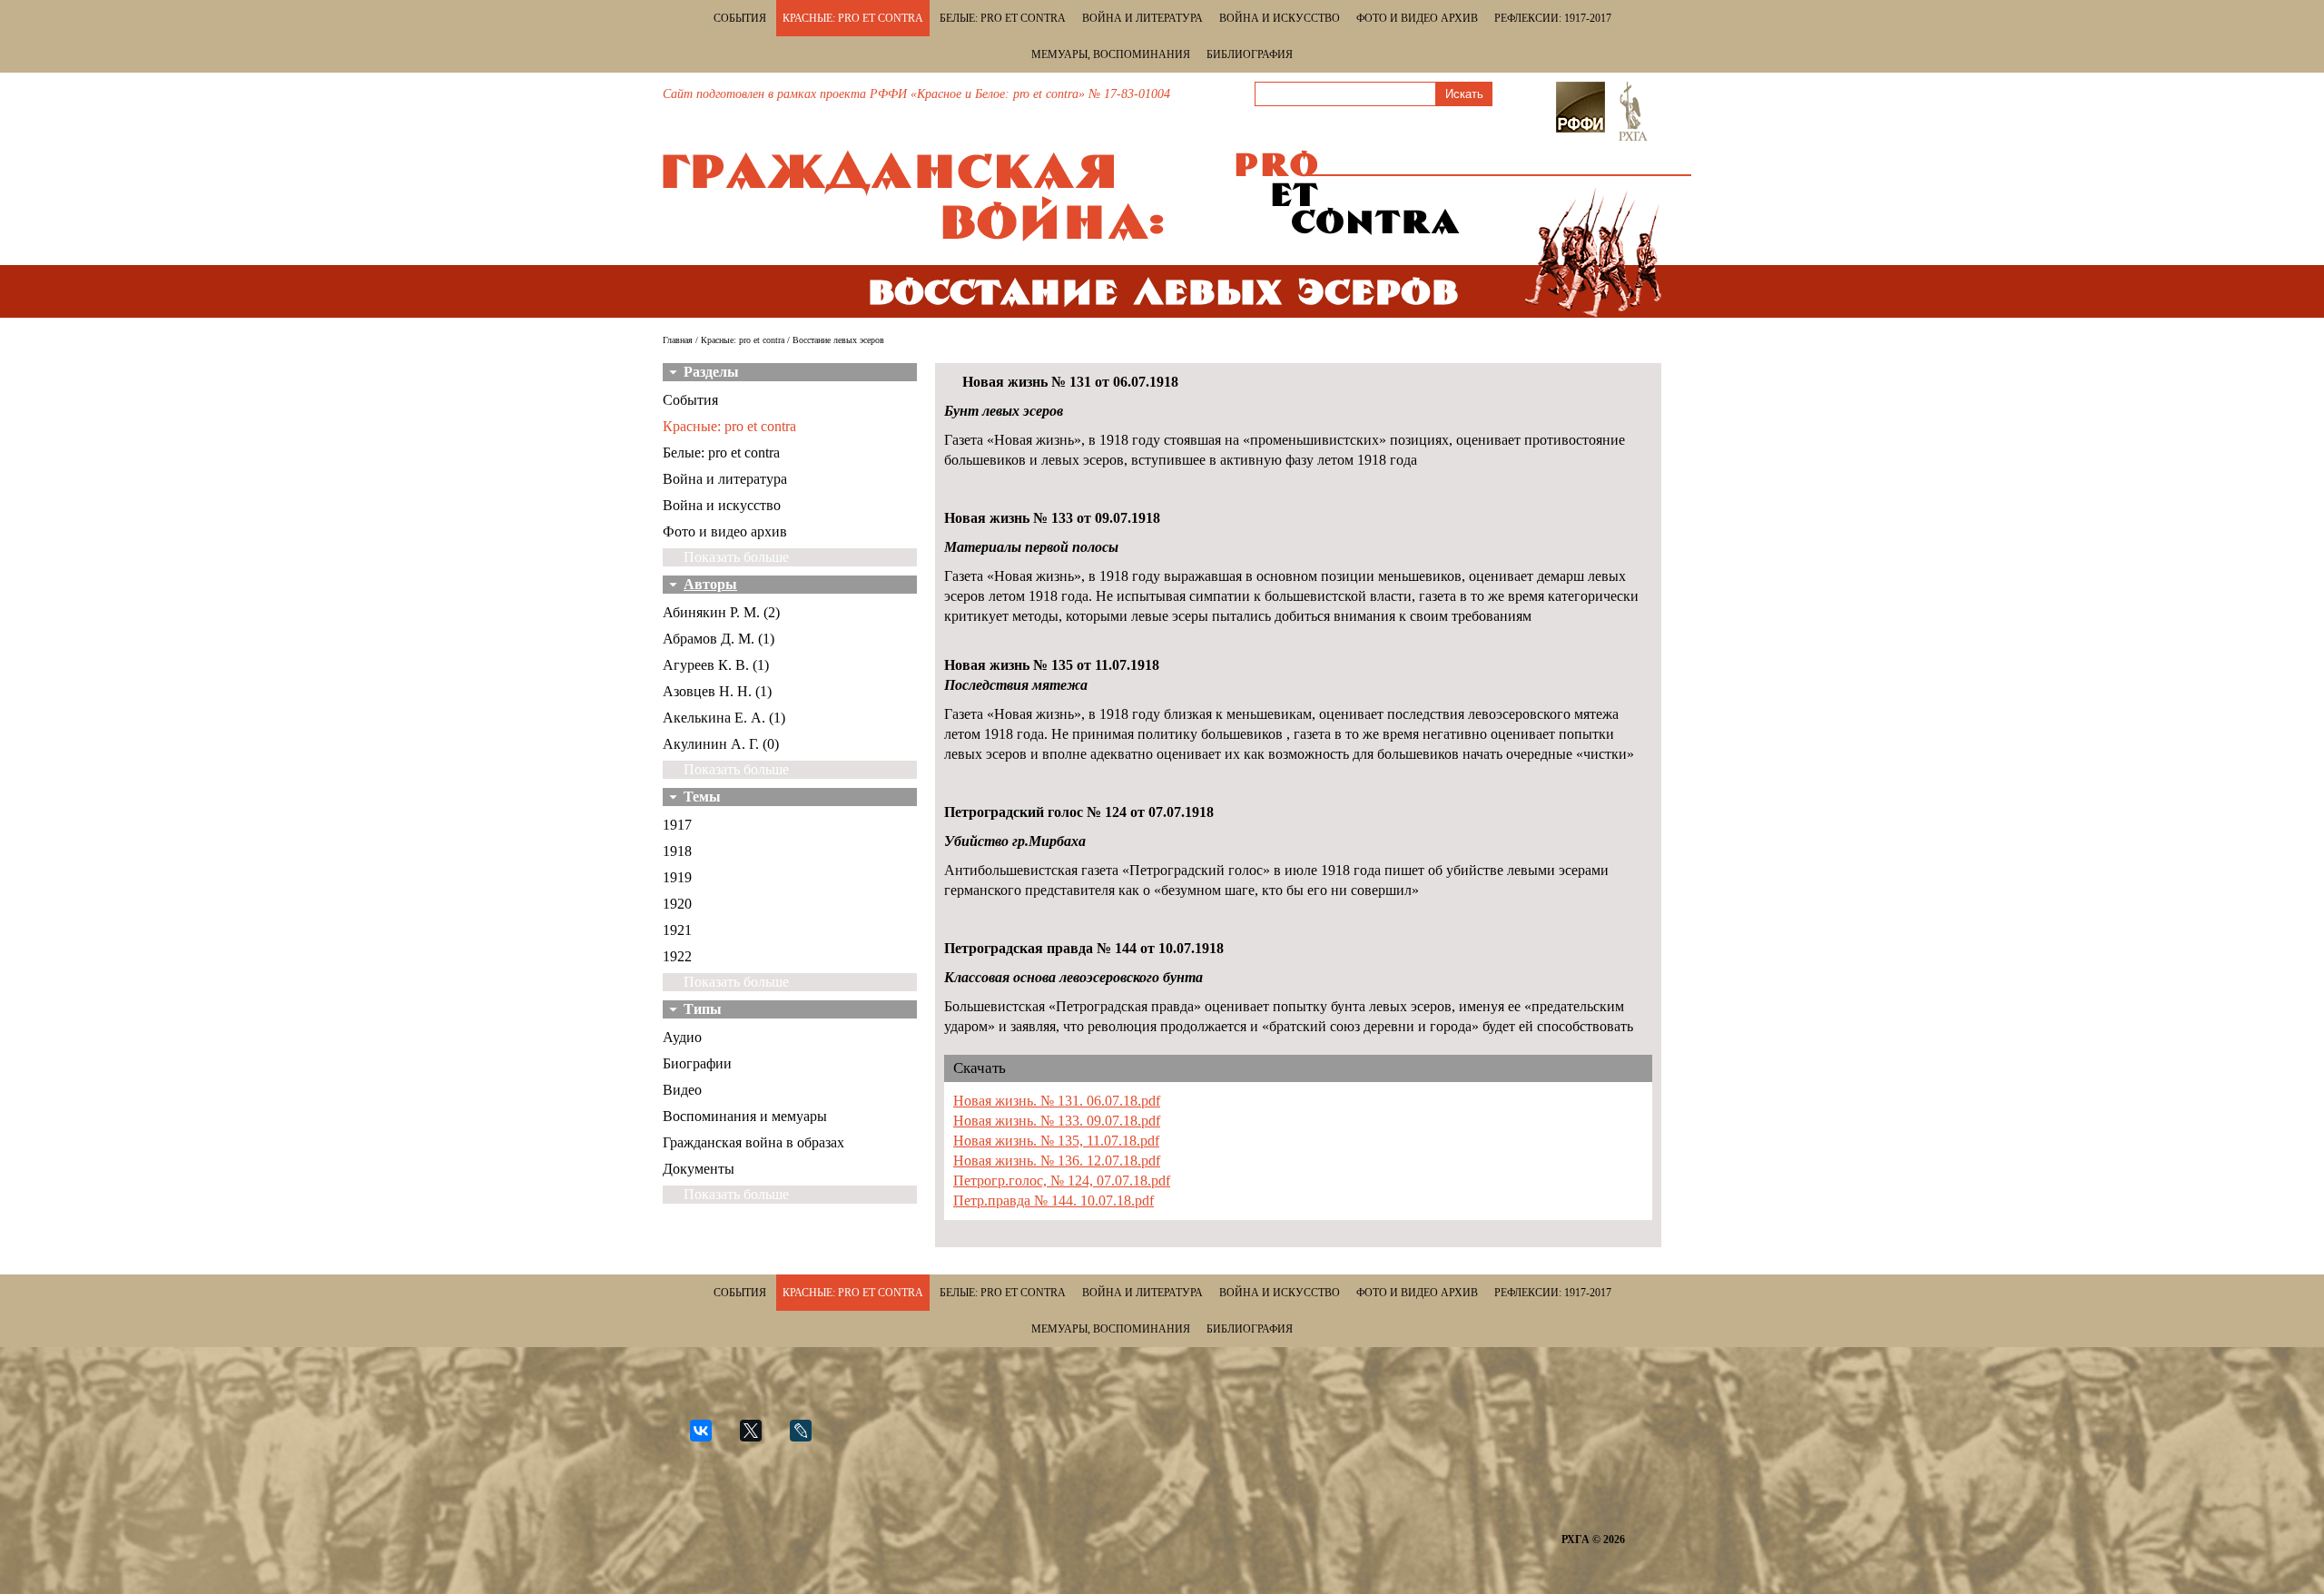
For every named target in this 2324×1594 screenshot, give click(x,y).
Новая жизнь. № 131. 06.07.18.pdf (1057, 1101)
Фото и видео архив (1417, 18)
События (740, 18)
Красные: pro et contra (853, 18)
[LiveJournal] (808, 1438)
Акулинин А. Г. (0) (721, 744)
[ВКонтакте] (709, 1438)
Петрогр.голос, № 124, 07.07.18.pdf (1062, 1181)
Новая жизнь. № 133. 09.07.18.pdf (1057, 1121)
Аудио (682, 1037)
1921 (677, 930)
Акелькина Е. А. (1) (724, 718)
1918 (677, 851)
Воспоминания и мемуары (745, 1116)
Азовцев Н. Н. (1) (717, 691)
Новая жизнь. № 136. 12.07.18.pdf (1057, 1161)
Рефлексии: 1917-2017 (1553, 18)
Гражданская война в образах (753, 1142)
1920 (677, 904)
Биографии (697, 1063)
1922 (677, 956)
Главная (678, 340)
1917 (677, 825)
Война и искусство (1280, 18)
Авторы (710, 584)
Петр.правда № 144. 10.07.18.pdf (1054, 1200)
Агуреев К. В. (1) (716, 665)
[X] (758, 1438)
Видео (682, 1090)
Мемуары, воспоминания (1111, 54)
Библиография (1250, 54)
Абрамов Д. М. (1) (719, 639)
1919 (677, 877)
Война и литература (1142, 18)
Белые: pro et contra (1003, 18)
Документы (699, 1169)
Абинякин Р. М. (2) (721, 612)
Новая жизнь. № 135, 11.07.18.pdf (1056, 1141)
